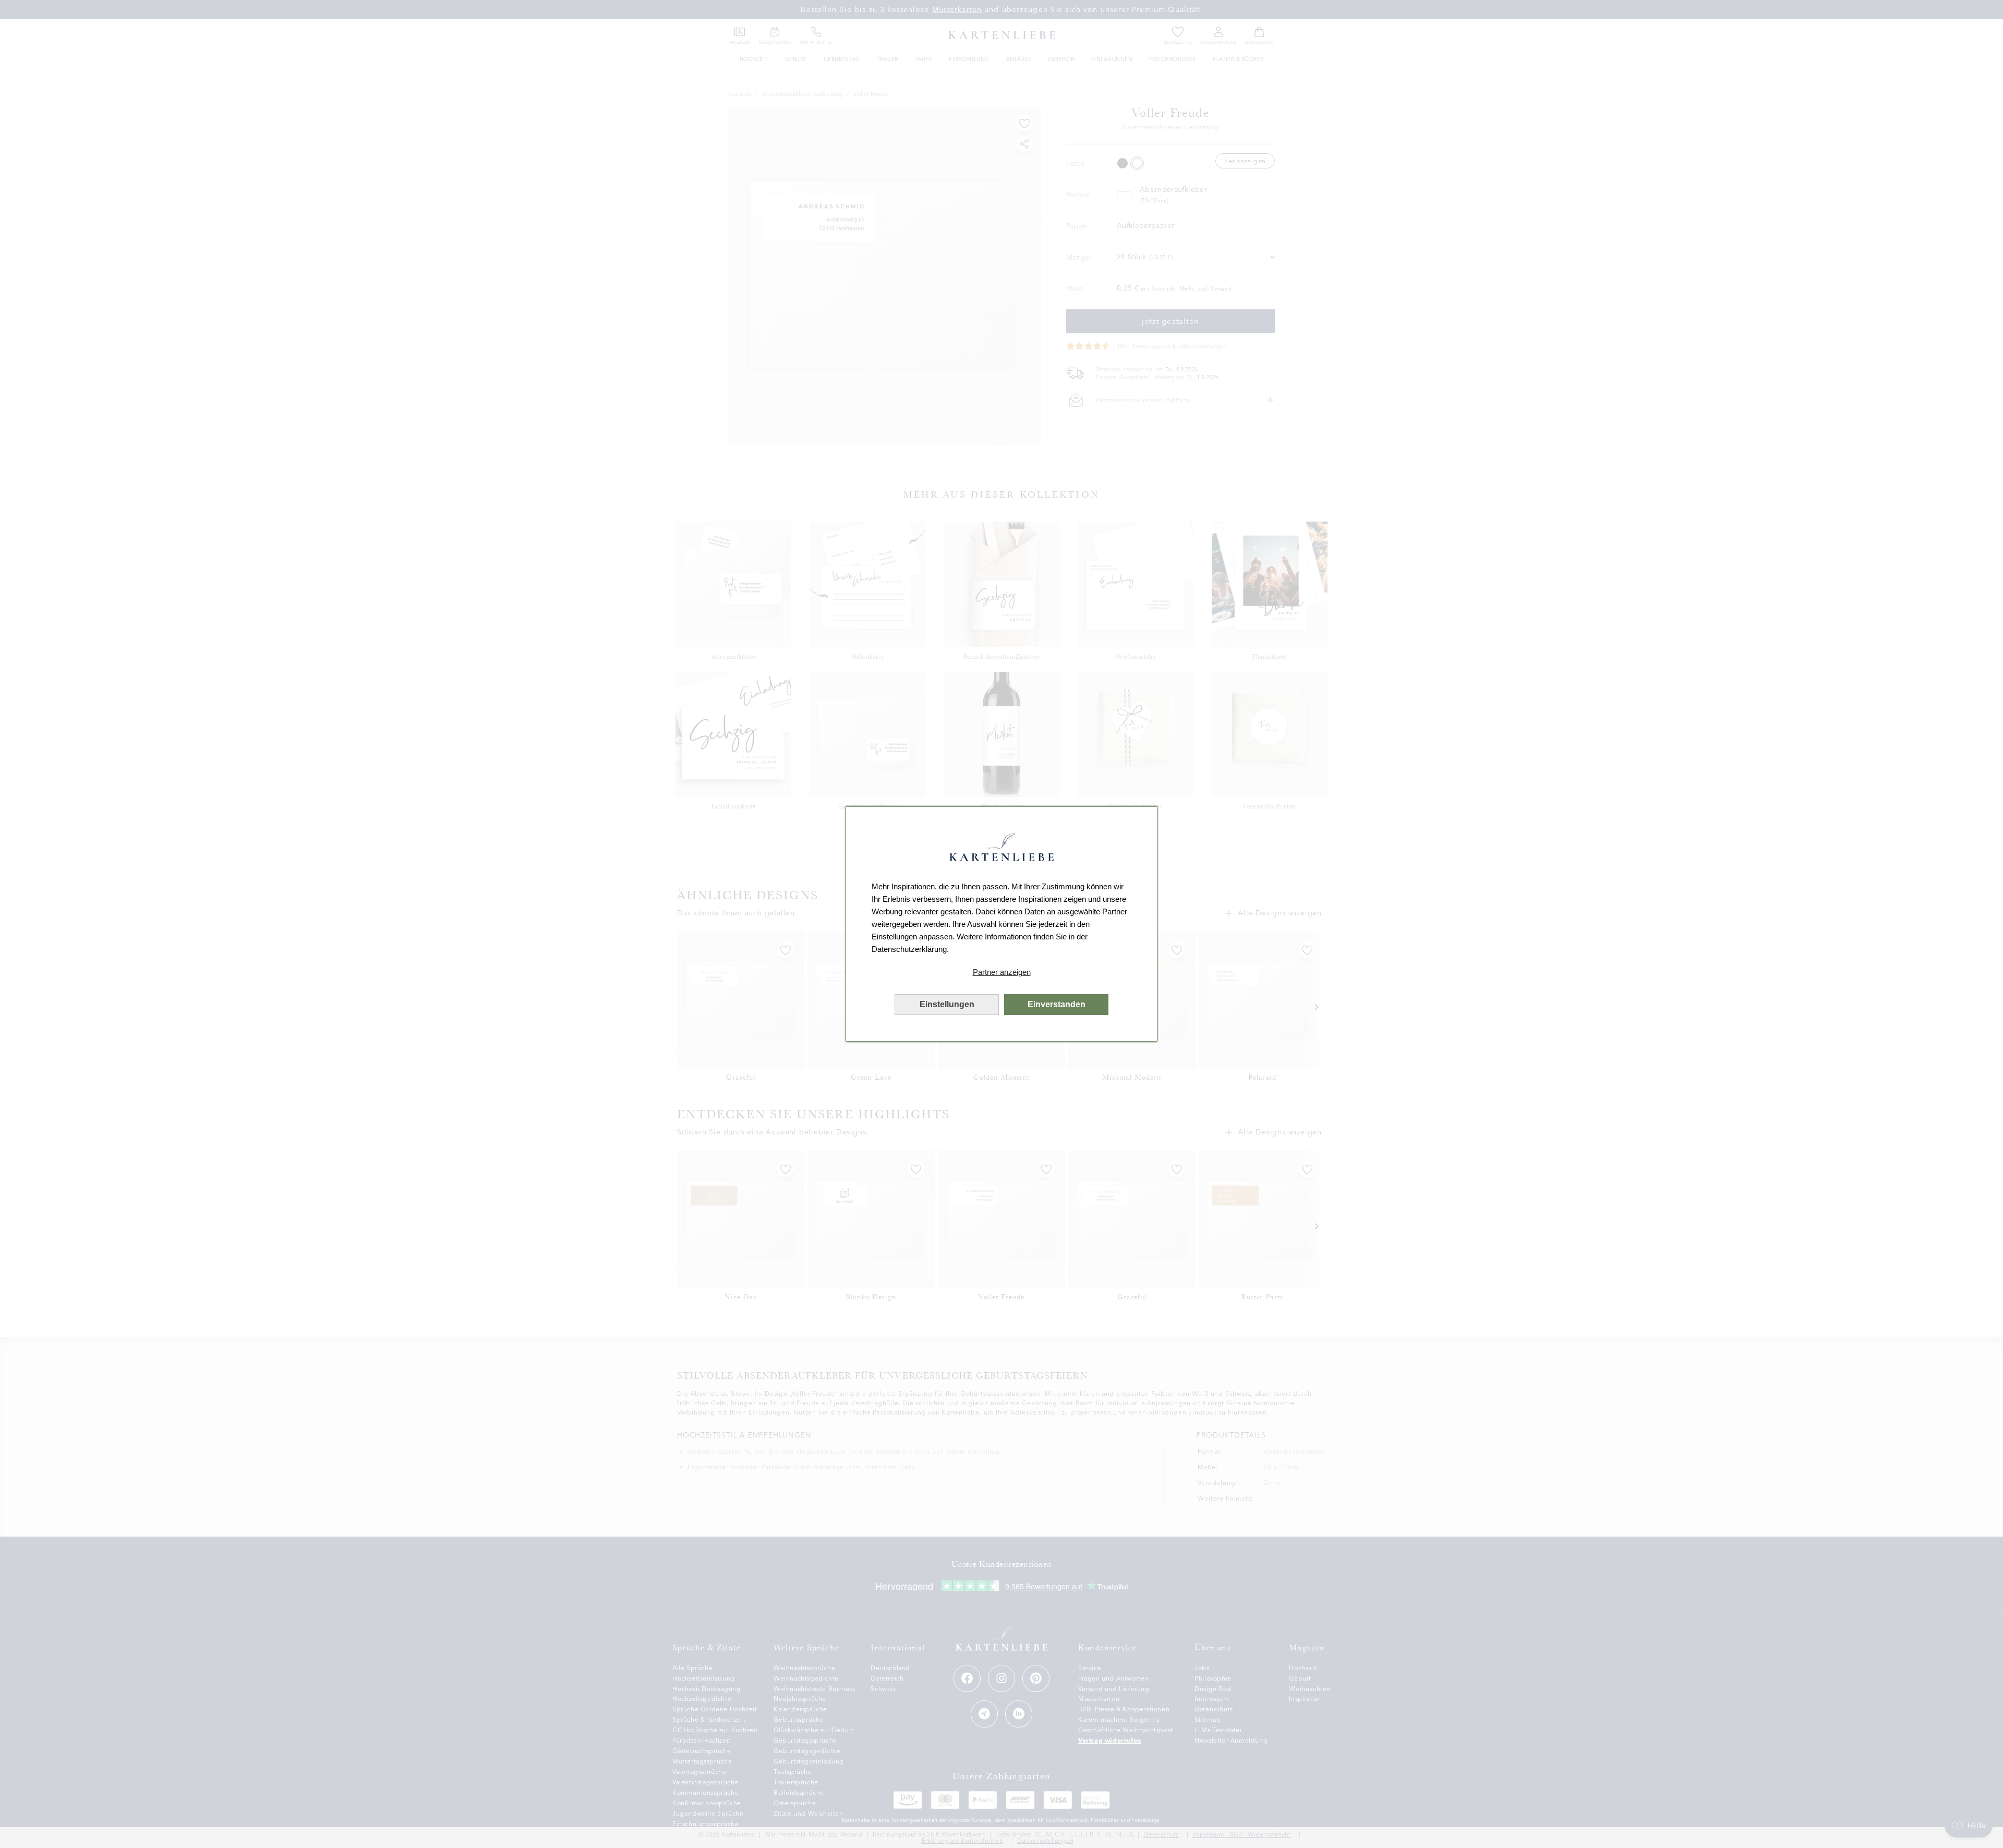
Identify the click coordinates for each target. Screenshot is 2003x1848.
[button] (1001, 972)
